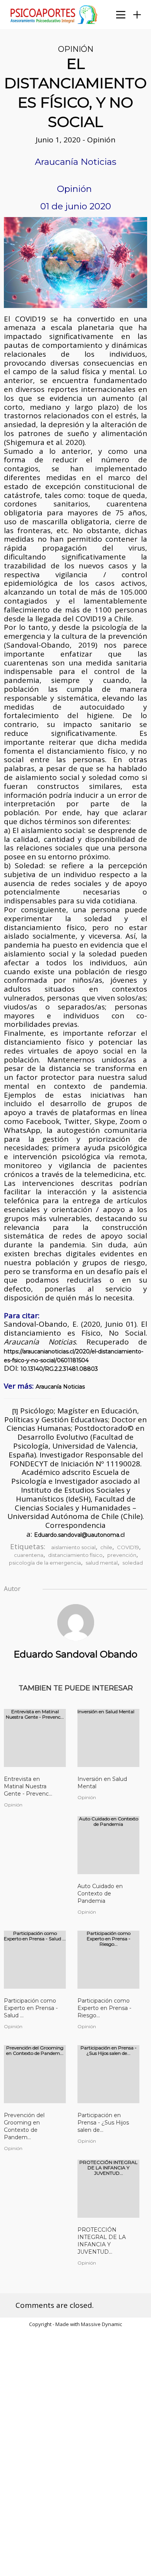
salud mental (102, 1563)
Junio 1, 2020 (59, 140)
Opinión (76, 49)
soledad (133, 1563)
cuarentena (29, 1555)
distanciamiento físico (75, 1555)
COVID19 (128, 1547)
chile (106, 1547)
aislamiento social (73, 1547)
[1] (15, 1411)
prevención (122, 1555)
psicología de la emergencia (45, 1563)
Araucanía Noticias (60, 1387)
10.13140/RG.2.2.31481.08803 (59, 1369)
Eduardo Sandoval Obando (75, 1654)
